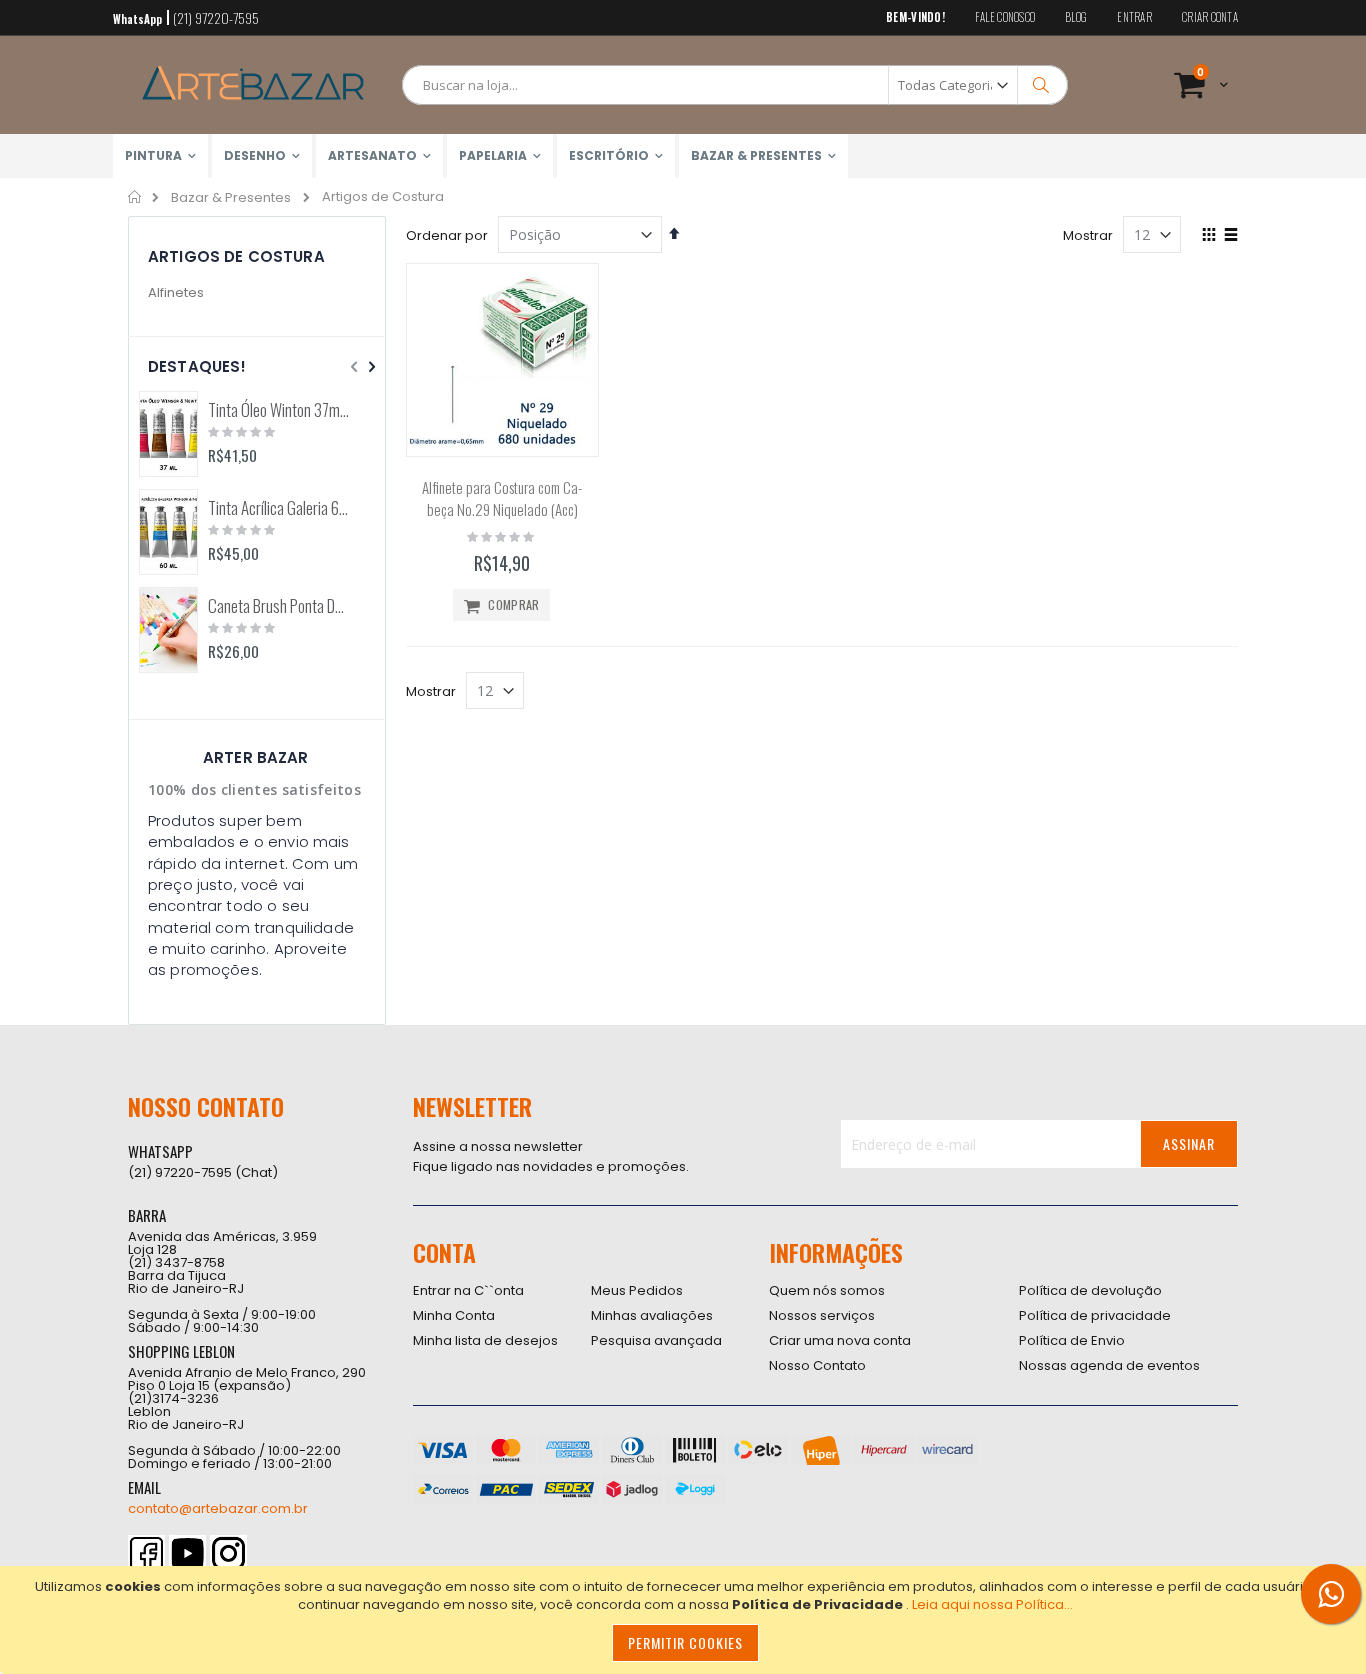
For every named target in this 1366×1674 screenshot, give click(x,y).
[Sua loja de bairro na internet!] (253, 85)
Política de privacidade (1095, 1315)
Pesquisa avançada (656, 1340)
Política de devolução (1090, 1290)
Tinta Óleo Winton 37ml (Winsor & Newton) (279, 410)
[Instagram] (228, 1553)
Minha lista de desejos (485, 1340)
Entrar (1134, 17)
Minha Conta (454, 1315)
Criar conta (1210, 17)
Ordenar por (447, 235)
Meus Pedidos (637, 1290)
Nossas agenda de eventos (1109, 1365)
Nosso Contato (817, 1365)
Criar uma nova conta (840, 1340)
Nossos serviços (822, 1315)
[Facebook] (146, 1553)
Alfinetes (176, 292)
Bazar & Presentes (231, 197)
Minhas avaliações (652, 1315)
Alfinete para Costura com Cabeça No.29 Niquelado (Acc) (502, 498)
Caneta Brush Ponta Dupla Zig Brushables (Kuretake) (279, 606)
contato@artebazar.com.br (218, 1508)
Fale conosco (1005, 17)
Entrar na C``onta (468, 1290)
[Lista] (1230, 236)
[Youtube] (187, 1553)
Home (135, 197)
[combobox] (735, 85)
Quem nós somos (827, 1290)
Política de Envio (1072, 1340)
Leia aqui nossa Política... (992, 1604)
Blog (1076, 17)
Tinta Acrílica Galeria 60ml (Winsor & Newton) (279, 508)
